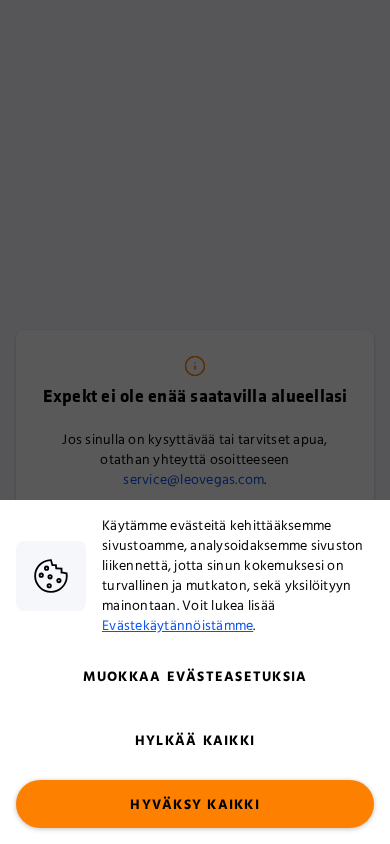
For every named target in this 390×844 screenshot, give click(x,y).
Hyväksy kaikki (195, 805)
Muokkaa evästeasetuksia (195, 677)
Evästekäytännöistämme (177, 626)
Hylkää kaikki (195, 741)
